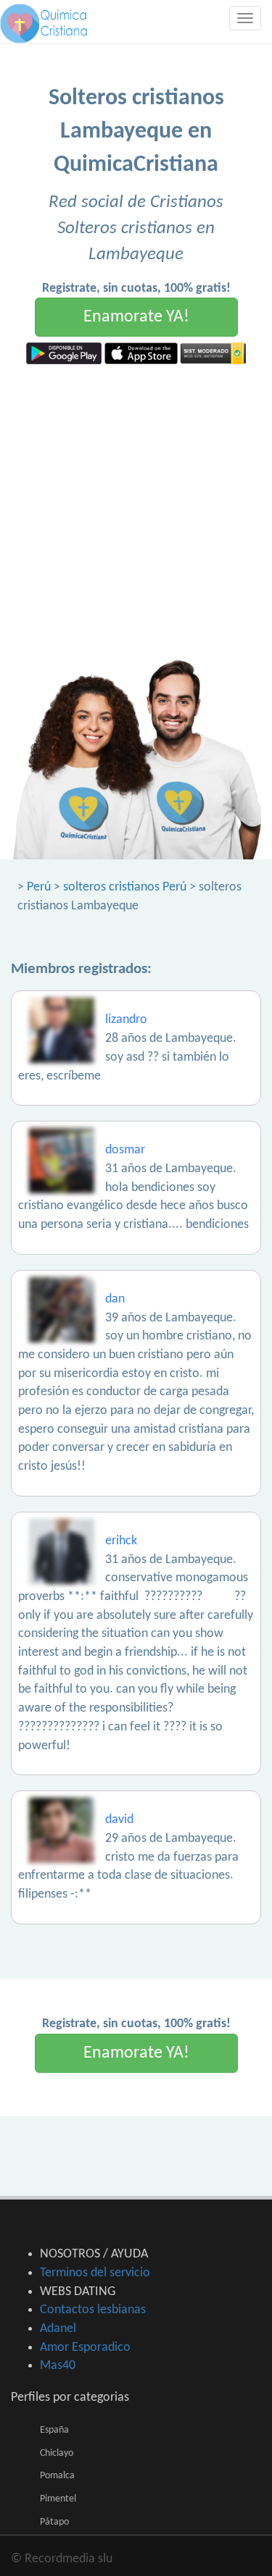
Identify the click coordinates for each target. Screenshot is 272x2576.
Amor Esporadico (85, 2348)
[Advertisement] (136, 507)
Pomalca (57, 2476)
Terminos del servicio (95, 2273)
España (54, 2430)
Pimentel (58, 2499)
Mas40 (58, 2366)
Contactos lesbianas (93, 2310)
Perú (39, 887)
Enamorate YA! (136, 317)
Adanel (58, 2329)
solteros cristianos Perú (125, 887)
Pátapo (54, 2522)
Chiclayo (57, 2453)
